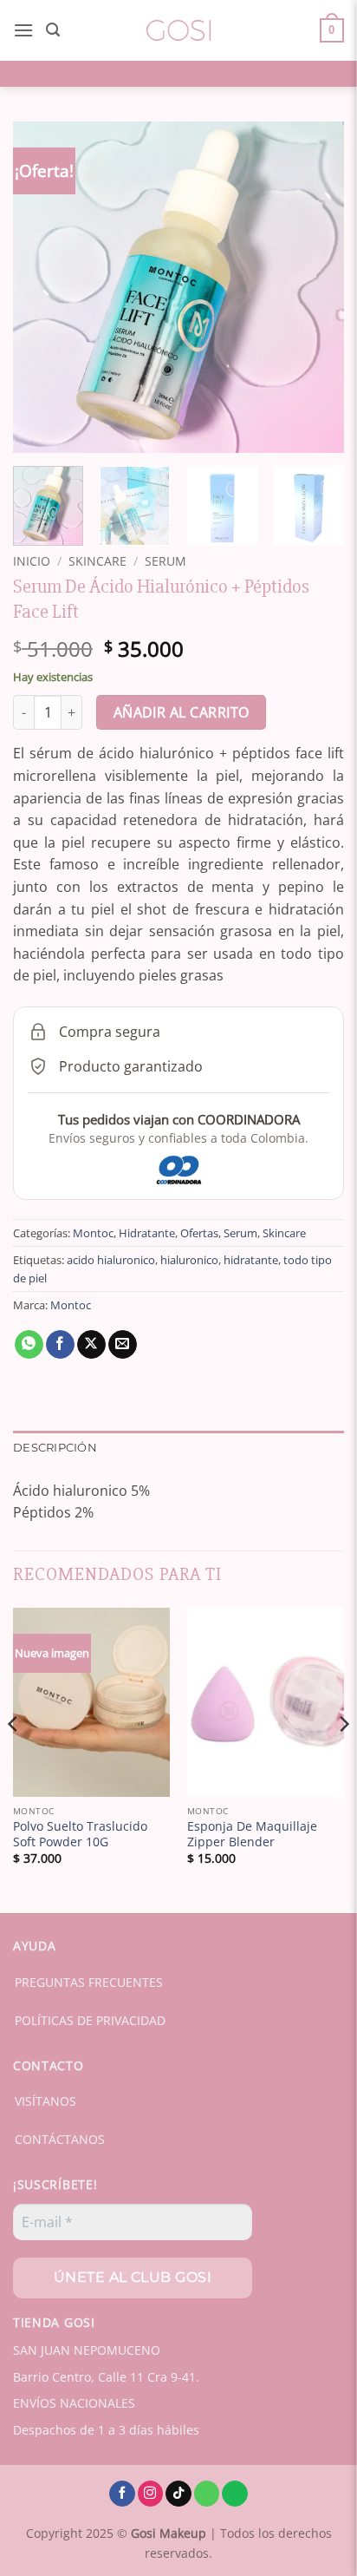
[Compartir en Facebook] (60, 1345)
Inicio (32, 561)
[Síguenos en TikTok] (178, 2494)
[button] (23, 30)
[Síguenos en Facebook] (122, 2494)
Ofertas (199, 1233)
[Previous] (42, 287)
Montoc (93, 1233)
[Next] (315, 287)
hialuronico (189, 1260)
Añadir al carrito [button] (91, 1774)
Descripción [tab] (55, 1448)
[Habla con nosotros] (207, 2494)
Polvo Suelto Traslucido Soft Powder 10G (80, 1834)
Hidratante (147, 1233)
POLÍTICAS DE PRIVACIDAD (90, 2020)
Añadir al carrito (182, 712)
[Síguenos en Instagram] (151, 2494)
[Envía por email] (123, 1345)
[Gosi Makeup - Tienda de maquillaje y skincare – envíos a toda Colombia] (178, 30)
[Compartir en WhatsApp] (29, 1345)
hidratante (251, 1260)
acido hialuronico (111, 1260)
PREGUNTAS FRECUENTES (89, 1982)
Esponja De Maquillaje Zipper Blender (252, 1834)
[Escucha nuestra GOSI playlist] (235, 2494)
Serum (166, 561)
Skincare (97, 561)
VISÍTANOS (45, 2101)
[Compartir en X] (91, 1345)
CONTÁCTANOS (60, 2139)
